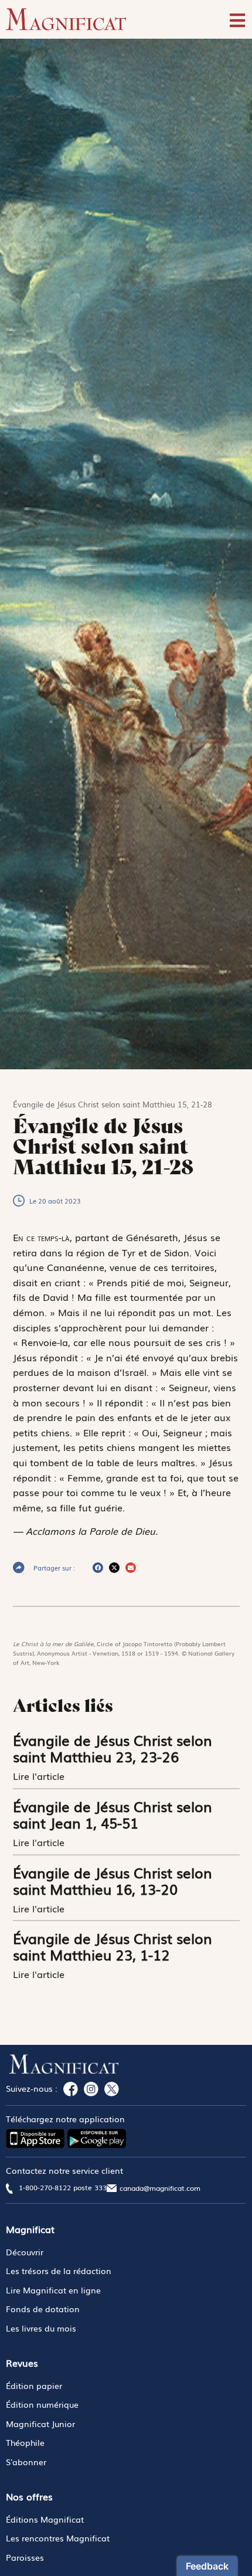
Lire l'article (40, 1776)
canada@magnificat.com (160, 2188)
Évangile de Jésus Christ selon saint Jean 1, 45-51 (113, 1814)
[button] (98, 1568)
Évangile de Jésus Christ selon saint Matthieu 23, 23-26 (113, 1748)
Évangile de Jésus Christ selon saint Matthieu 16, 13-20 (113, 1880)
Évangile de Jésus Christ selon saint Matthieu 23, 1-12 (113, 1946)
